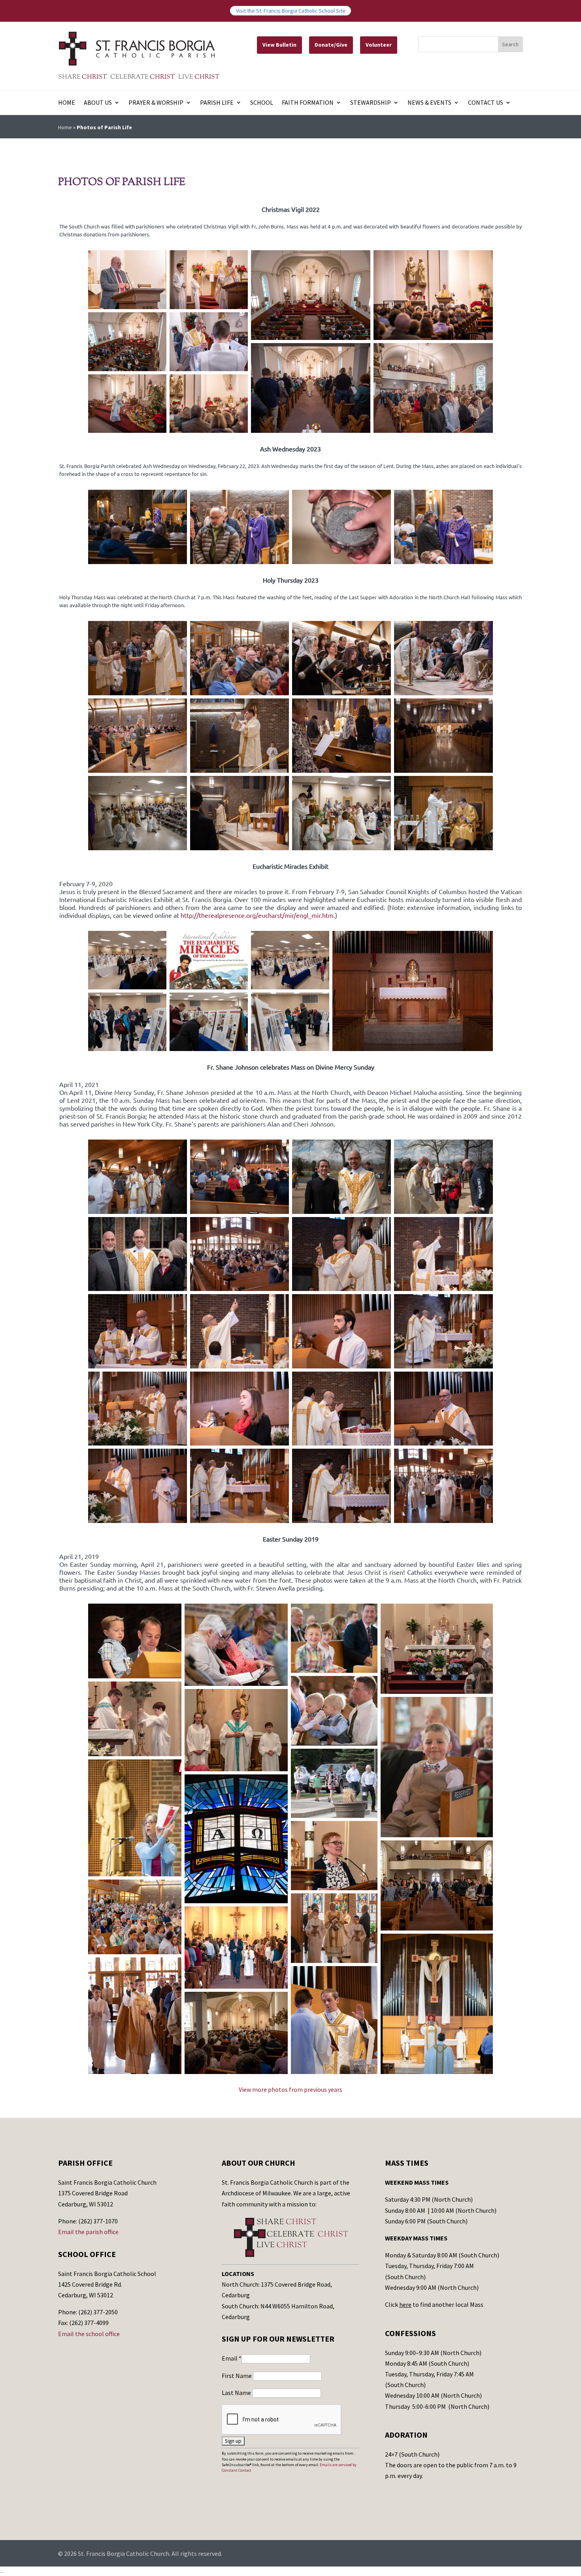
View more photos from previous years (290, 2089)
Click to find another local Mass (434, 2304)
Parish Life (217, 103)
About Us (98, 103)
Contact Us (486, 103)
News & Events (429, 103)
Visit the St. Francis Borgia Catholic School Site (291, 11)
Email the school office (89, 2334)
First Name (237, 2376)
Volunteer (379, 45)
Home (67, 103)
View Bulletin (279, 45)
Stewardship (371, 103)
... (2, 2571)
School (262, 103)
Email (232, 2358)
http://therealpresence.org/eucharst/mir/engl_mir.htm (257, 915)
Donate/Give (331, 45)
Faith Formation (308, 103)
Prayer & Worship (156, 103)
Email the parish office (88, 2232)
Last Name (237, 2393)
